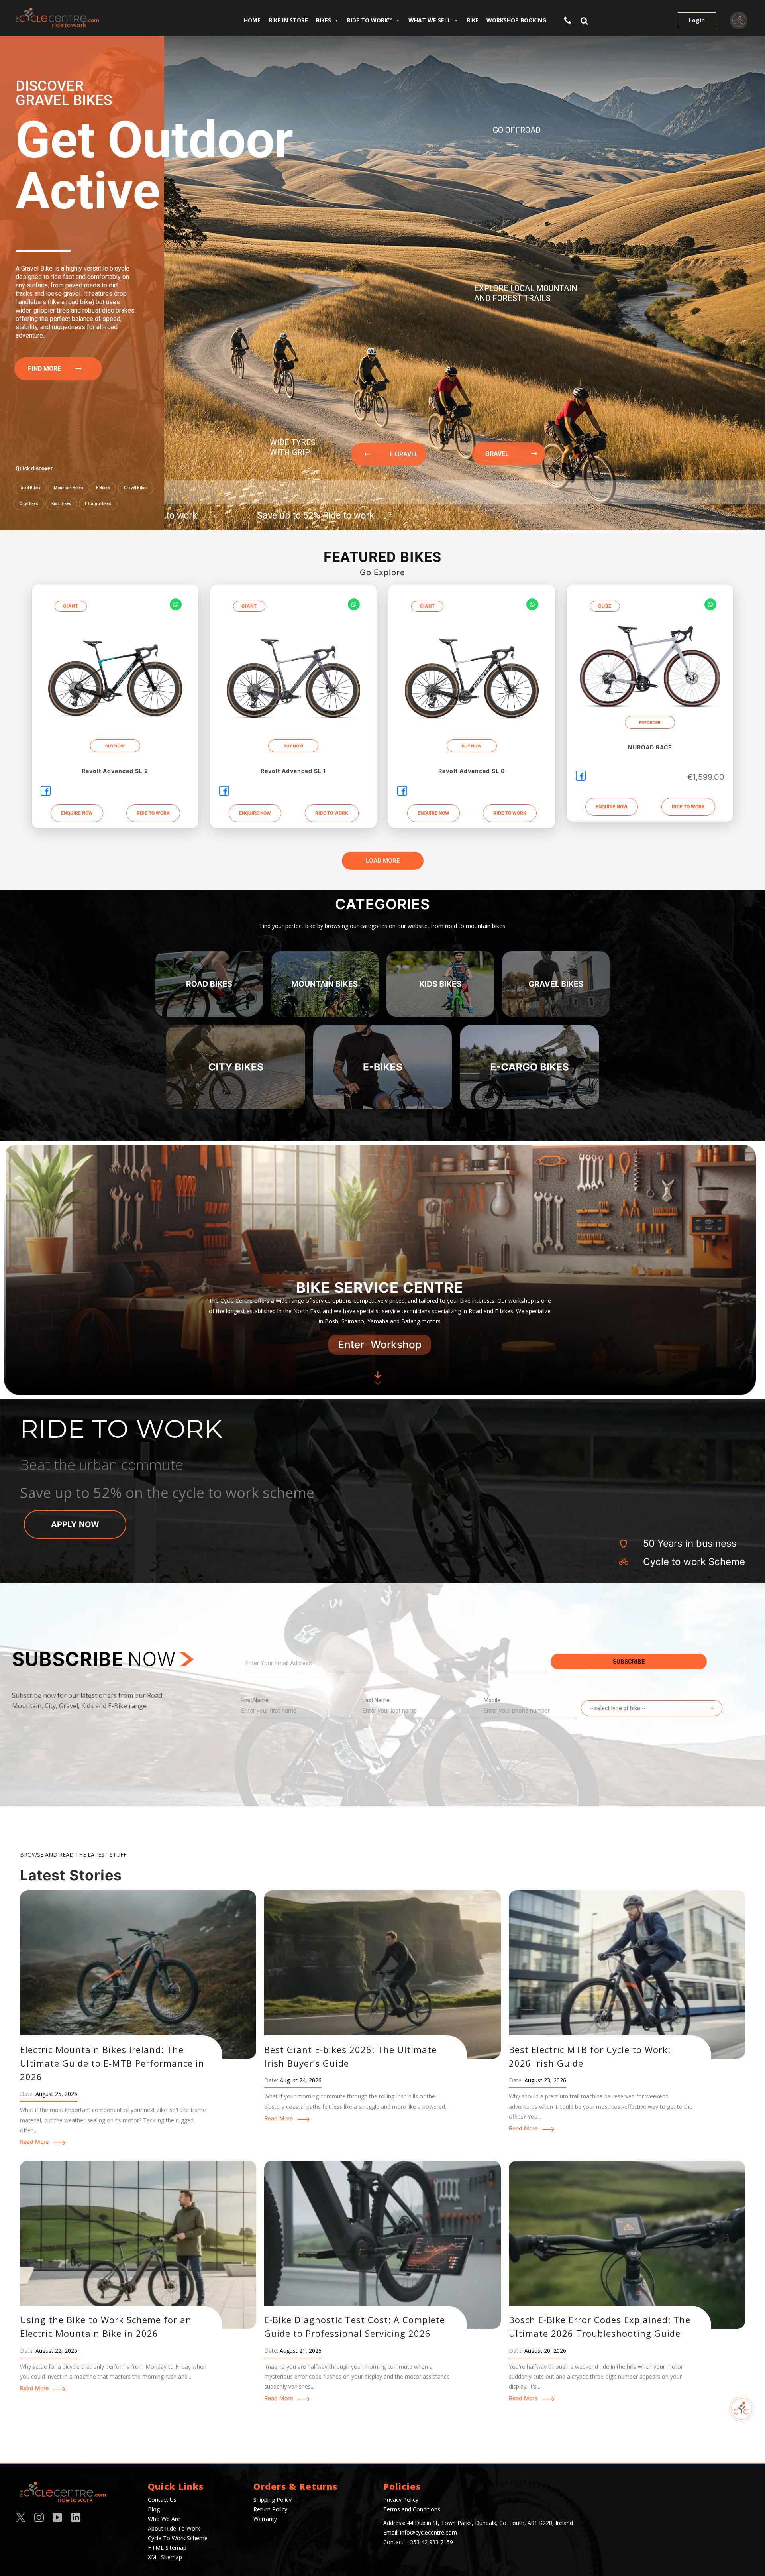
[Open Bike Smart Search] (741, 2409)
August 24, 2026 (301, 2080)
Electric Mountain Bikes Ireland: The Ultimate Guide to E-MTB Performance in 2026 (112, 2063)
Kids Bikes (61, 504)
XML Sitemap (165, 2557)
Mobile (492, 1700)
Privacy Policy (401, 2500)
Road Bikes (30, 488)
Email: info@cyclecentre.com (420, 2532)
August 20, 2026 (545, 2351)
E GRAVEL (394, 454)
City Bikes (29, 504)
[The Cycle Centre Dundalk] (86, 18)
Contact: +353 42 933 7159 (418, 2542)
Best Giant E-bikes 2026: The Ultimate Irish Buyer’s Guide (350, 2056)
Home (252, 20)
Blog (154, 2509)
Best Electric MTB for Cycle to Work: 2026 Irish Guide (590, 2056)
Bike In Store (288, 20)
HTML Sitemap (167, 2547)
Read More (34, 2142)
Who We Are (164, 2519)
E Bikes (103, 488)
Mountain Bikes (69, 488)
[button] (153, 813)
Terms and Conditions (412, 2509)
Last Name (376, 1700)
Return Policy (270, 2509)
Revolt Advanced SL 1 (293, 771)
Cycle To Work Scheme (178, 2538)
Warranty (265, 2519)
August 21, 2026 (301, 2351)
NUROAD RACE (650, 747)
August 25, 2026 (56, 2094)
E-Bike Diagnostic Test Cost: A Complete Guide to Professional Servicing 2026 (355, 2326)
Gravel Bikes (136, 488)
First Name (255, 1700)
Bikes (324, 20)
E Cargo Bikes (98, 504)
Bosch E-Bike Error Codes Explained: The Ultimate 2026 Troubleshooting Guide (600, 2326)
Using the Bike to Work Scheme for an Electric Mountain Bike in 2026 (106, 2326)
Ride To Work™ (370, 20)
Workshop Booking (516, 20)
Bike (473, 20)
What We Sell (430, 20)
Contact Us (162, 2500)
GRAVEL (508, 454)
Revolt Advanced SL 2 (115, 771)
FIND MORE (52, 369)
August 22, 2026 (56, 2351)
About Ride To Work (174, 2528)
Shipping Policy (273, 2500)
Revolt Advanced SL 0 (472, 771)
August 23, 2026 (545, 2080)
